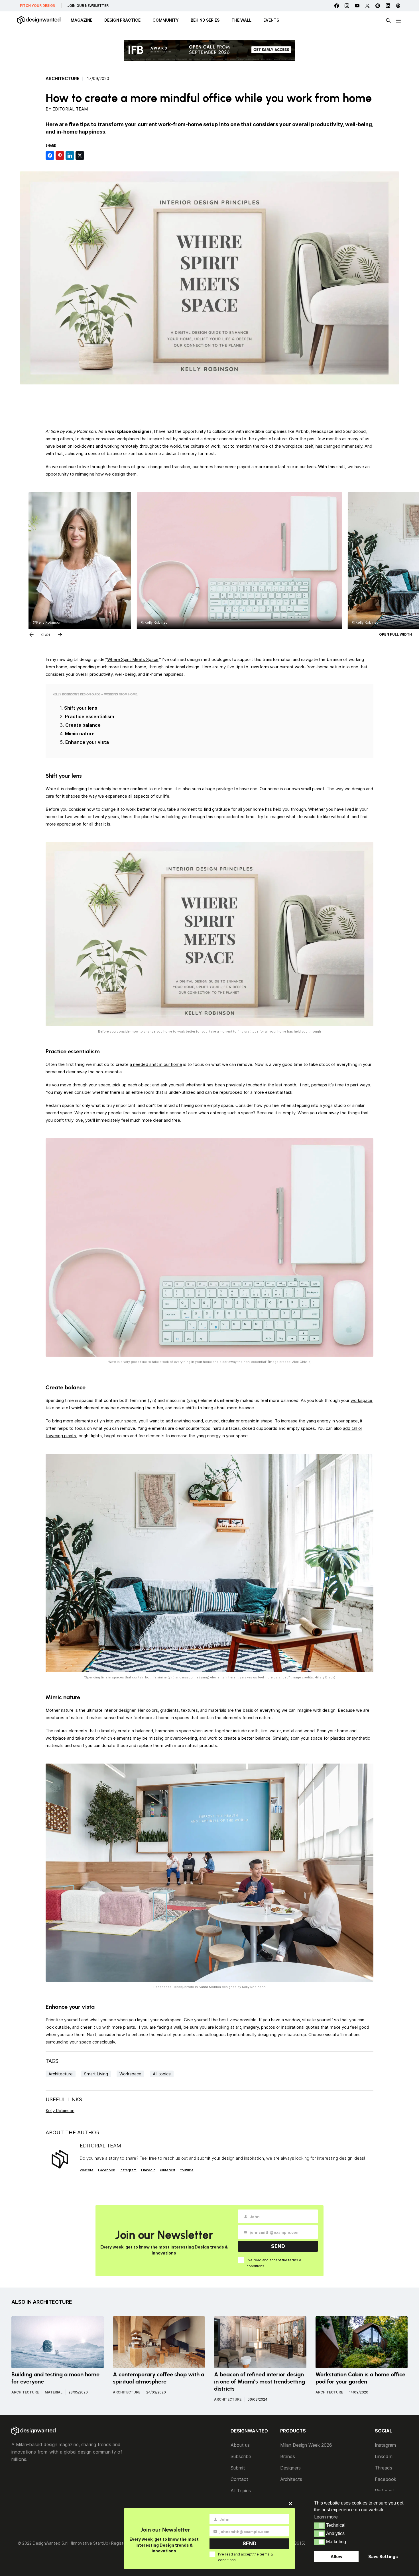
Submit (238, 2468)
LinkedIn (384, 2456)
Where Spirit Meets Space (133, 659)
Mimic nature (80, 734)
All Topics (241, 2491)
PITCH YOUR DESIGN (38, 6)
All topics (162, 2074)
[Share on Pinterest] (60, 155)
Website (87, 2170)
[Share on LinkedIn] (70, 155)
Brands (288, 2456)
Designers (290, 2468)
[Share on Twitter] (80, 155)
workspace (361, 1400)
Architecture (63, 79)
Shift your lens (81, 708)
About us (240, 2445)
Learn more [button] (326, 2517)
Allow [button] (336, 2556)
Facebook (107, 2170)
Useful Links (64, 2099)
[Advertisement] (209, 406)
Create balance (83, 725)
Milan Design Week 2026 (306, 2445)
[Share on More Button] (90, 155)
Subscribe (241, 2456)
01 (43, 634)
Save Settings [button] (383, 2556)
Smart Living (96, 2074)
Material (54, 2392)
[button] (319, 2526)
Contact (239, 2479)
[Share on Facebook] (50, 155)
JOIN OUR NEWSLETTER (88, 6)
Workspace (130, 2074)
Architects (291, 2479)
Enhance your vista (87, 742)
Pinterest (168, 2170)
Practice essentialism (90, 716)
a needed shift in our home (156, 1064)
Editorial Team (70, 109)
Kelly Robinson (60, 2111)
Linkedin (148, 2170)
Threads (384, 2468)
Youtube (187, 2170)
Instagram (128, 2170)
